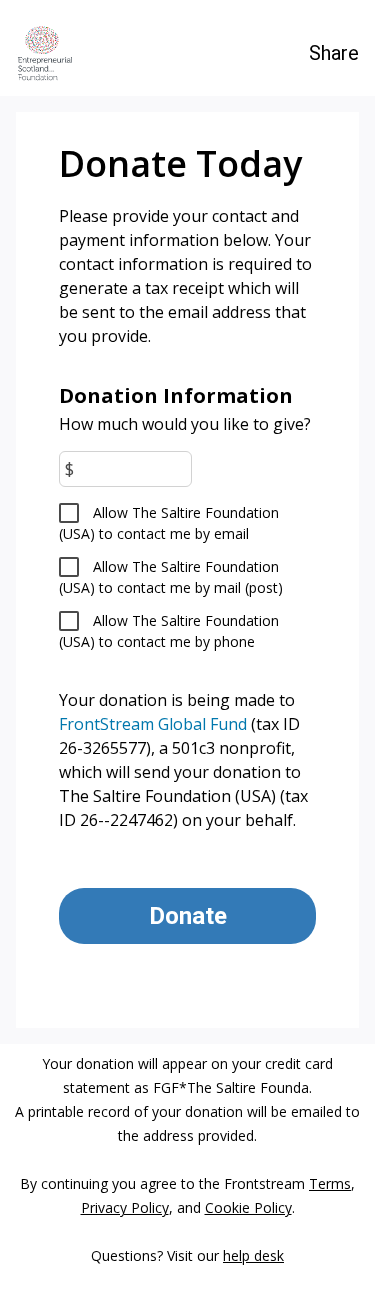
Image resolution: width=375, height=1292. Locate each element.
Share (334, 53)
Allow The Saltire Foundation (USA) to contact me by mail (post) (171, 577)
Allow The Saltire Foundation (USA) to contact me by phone (169, 631)
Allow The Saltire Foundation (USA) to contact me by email (169, 523)
